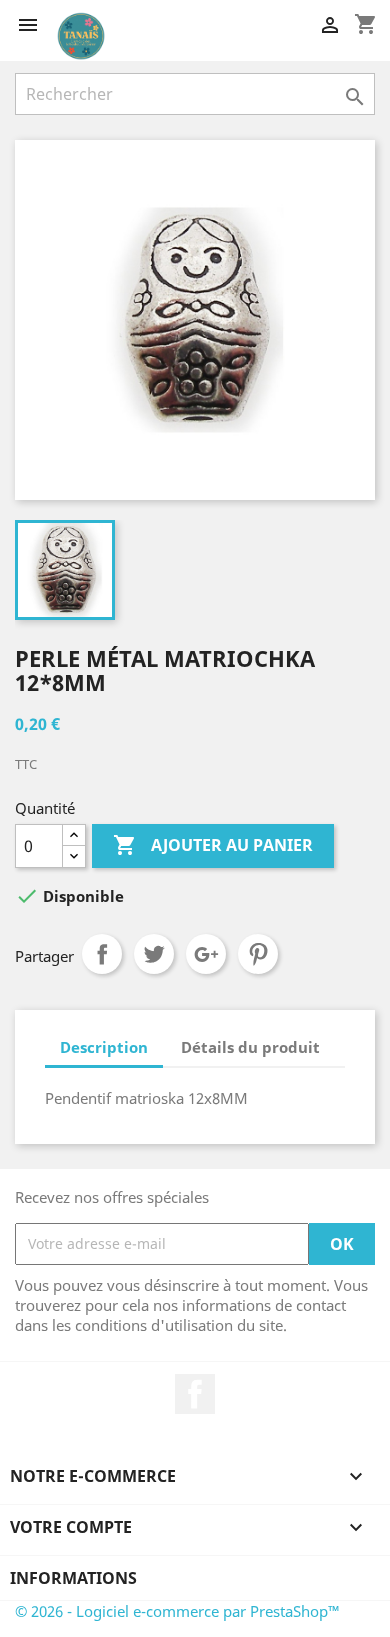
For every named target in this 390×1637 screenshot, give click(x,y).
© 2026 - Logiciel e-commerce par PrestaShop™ (177, 1611)
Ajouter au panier (213, 845)
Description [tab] (104, 1047)
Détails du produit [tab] (250, 1047)
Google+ (206, 954)
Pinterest (258, 954)
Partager (102, 954)
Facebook (195, 1394)
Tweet (154, 954)
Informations (73, 1578)
